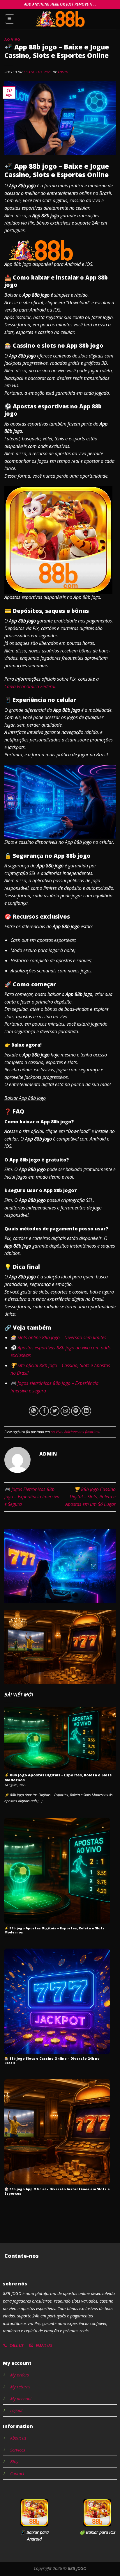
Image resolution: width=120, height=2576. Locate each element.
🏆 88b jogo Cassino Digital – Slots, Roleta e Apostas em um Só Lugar (90, 1497)
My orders (20, 2375)
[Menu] (10, 19)
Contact (17, 2473)
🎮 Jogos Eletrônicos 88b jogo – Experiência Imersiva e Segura (32, 1497)
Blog (14, 2462)
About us (18, 2438)
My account (21, 2399)
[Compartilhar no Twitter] (55, 1411)
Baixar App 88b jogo (25, 1098)
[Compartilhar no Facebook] (44, 1411)
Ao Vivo (12, 39)
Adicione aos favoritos (82, 1432)
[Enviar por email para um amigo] (65, 1411)
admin (63, 72)
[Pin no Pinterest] (76, 1411)
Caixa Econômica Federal (30, 686)
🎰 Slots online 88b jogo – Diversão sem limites (58, 1337)
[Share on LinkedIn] (86, 1411)
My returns (20, 2387)
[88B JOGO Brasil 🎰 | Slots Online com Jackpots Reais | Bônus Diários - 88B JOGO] (60, 19)
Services (18, 2450)
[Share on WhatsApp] (34, 1411)
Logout (16, 2410)
